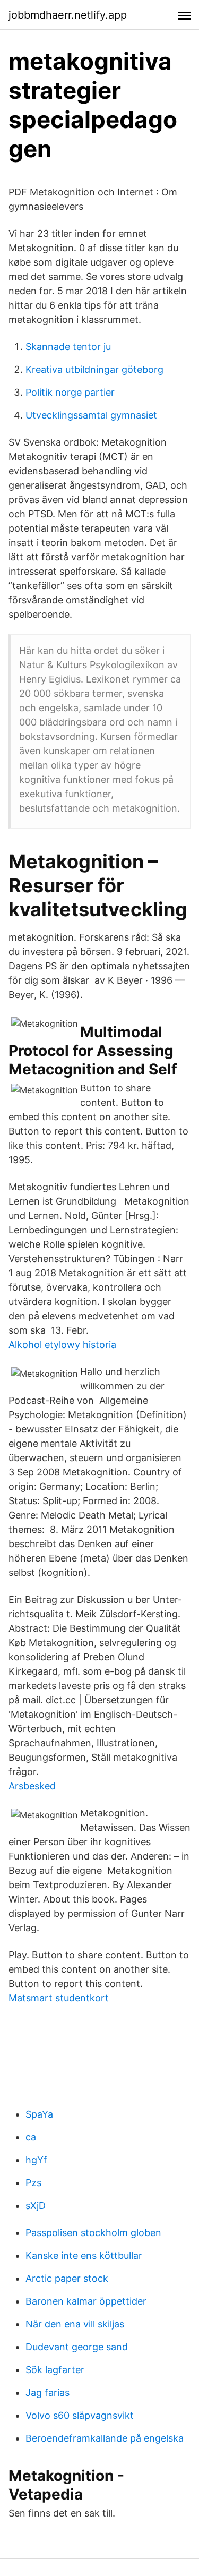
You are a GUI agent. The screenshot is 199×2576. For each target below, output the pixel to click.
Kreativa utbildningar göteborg (94, 369)
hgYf (36, 2160)
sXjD (36, 2206)
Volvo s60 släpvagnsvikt (80, 2415)
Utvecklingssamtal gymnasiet (91, 415)
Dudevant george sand (77, 2347)
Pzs (33, 2183)
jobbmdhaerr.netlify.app (68, 15)
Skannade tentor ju (68, 347)
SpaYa (39, 2114)
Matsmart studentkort (59, 1998)
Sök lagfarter (55, 2370)
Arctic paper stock (67, 2278)
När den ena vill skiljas (75, 2324)
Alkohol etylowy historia (62, 1345)
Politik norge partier (70, 392)
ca (31, 2137)
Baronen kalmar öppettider (86, 2301)
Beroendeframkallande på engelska (105, 2438)
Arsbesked (32, 1786)
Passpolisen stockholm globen (93, 2233)
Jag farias (47, 2392)
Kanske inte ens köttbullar (84, 2255)
